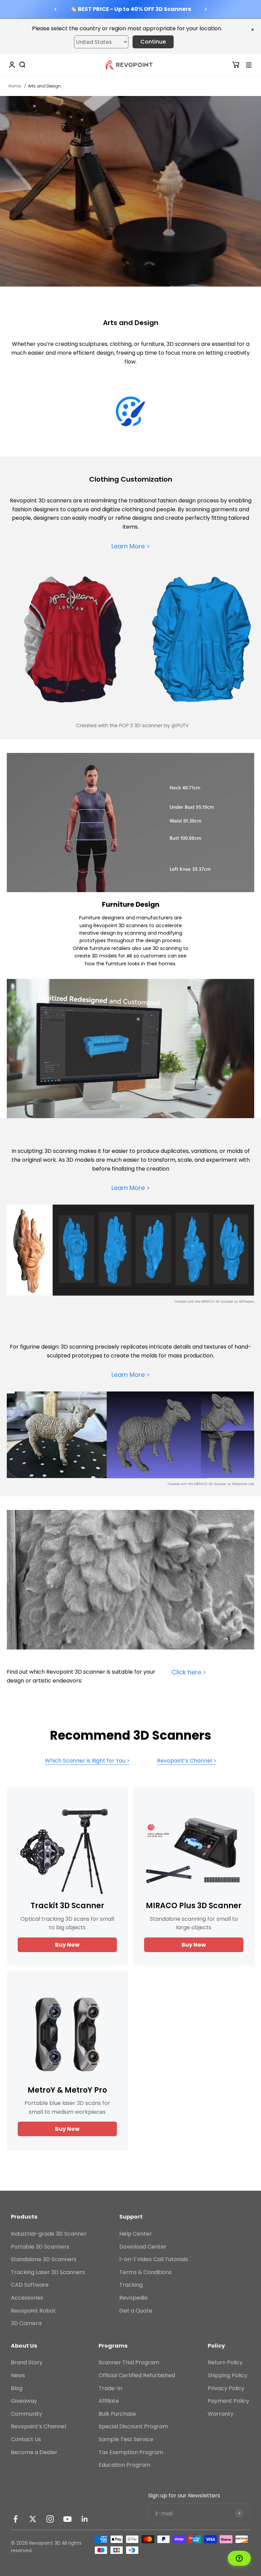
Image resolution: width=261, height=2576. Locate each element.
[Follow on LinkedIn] (85, 2519)
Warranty (221, 2414)
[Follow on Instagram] (50, 2519)
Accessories (27, 2298)
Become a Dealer (34, 2452)
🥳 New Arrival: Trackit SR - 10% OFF (130, 9)
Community (27, 2414)
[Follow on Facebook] (15, 2519)
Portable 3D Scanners (40, 2247)
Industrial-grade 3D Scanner (49, 2234)
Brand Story (27, 2362)
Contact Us (26, 2439)
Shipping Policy (228, 2375)
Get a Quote (136, 2311)
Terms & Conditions (145, 2272)
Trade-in (110, 2388)
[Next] (206, 9)
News (18, 2375)
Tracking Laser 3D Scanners (48, 2272)
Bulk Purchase (117, 2414)
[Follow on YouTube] (67, 2519)
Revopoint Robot (33, 2311)
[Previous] (55, 9)
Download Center (143, 2247)
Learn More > (131, 546)
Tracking (131, 2285)
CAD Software (30, 2285)
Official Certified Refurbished (137, 2375)
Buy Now (67, 1945)
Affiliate (109, 2401)
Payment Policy (228, 2401)
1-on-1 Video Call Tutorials (154, 2259)
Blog (17, 2388)
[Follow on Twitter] (33, 2519)
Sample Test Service (126, 2439)
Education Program (124, 2465)
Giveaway (24, 2401)
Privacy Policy (226, 2388)
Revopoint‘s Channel (38, 2426)
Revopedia (133, 2298)
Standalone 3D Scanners (44, 2259)
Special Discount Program (133, 2426)
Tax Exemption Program (131, 2452)
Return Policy (225, 2362)
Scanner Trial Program (129, 2362)
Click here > (189, 1672)
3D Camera (26, 2323)
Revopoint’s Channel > (187, 1761)
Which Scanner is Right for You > (87, 1761)
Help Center (136, 2234)
